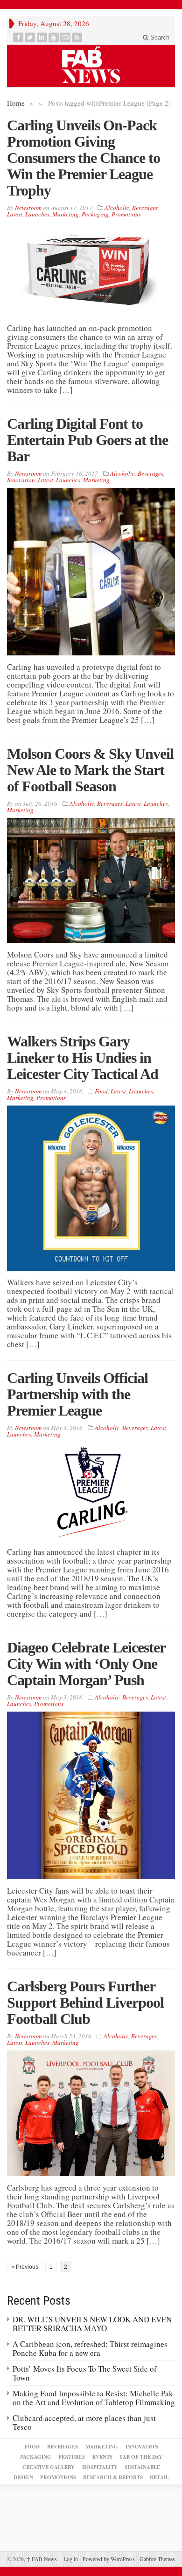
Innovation (21, 480)
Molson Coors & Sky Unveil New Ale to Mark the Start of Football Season (90, 770)
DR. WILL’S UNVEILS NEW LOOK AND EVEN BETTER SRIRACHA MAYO (92, 2324)
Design (23, 2477)
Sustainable (142, 2467)
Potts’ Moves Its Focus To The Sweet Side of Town (85, 2373)
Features (72, 2457)
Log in (71, 2559)
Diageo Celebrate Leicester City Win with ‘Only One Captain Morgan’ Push (86, 1664)
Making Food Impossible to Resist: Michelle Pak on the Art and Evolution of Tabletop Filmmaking (94, 2398)
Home (16, 103)
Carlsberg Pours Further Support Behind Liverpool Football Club (85, 2003)
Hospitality (100, 2467)
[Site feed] (77, 37)
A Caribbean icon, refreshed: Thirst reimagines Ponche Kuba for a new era (90, 2348)
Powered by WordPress (109, 2559)
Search (159, 37)
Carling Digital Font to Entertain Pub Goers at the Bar (87, 440)
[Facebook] (18, 37)
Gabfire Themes (157, 2559)
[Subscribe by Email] (66, 37)
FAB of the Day (141, 2457)
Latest (15, 214)
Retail (159, 2477)
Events (102, 2457)
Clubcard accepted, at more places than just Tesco (84, 2422)
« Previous (25, 2267)
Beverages (145, 208)
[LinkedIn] (42, 37)
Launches (37, 214)
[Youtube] (54, 37)
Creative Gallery (49, 2467)
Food (101, 1091)
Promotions (126, 214)
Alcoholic (117, 208)
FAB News (42, 2559)
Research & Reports (113, 2477)
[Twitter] (30, 37)
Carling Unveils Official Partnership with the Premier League (77, 1394)
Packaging (95, 214)
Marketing (66, 214)
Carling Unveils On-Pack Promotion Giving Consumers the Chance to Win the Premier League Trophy (84, 158)
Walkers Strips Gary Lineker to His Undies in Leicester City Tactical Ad (83, 1058)
